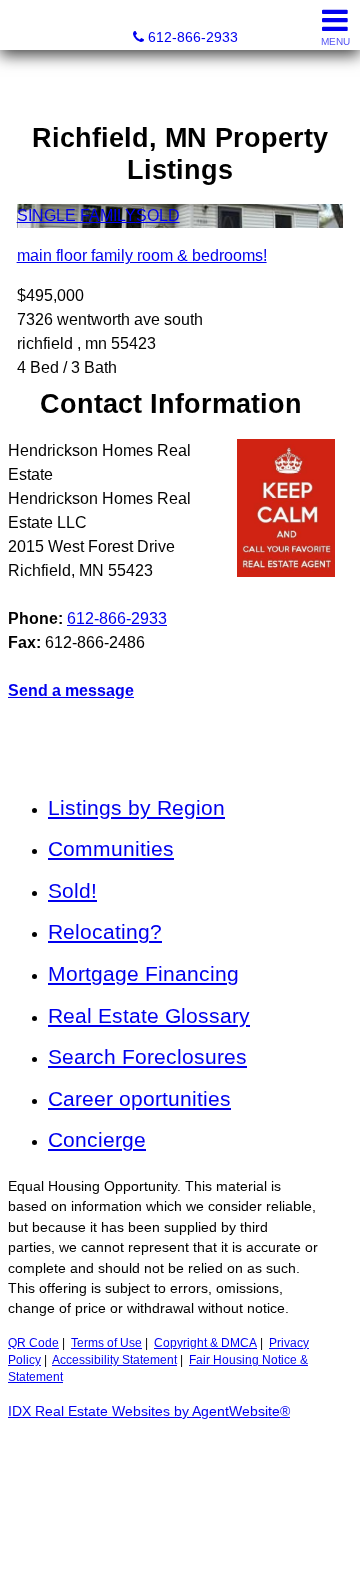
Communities (111, 848)
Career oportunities (139, 1098)
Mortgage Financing (143, 973)
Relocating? (105, 931)
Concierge (97, 1139)
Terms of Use (106, 1343)
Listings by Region (136, 807)
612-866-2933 (117, 618)
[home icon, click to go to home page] (23, 25)
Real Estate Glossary (149, 1015)
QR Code (33, 1343)
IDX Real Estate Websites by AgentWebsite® (149, 1411)
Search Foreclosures (147, 1056)
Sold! (72, 890)
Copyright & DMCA (205, 1343)
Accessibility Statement (114, 1360)
